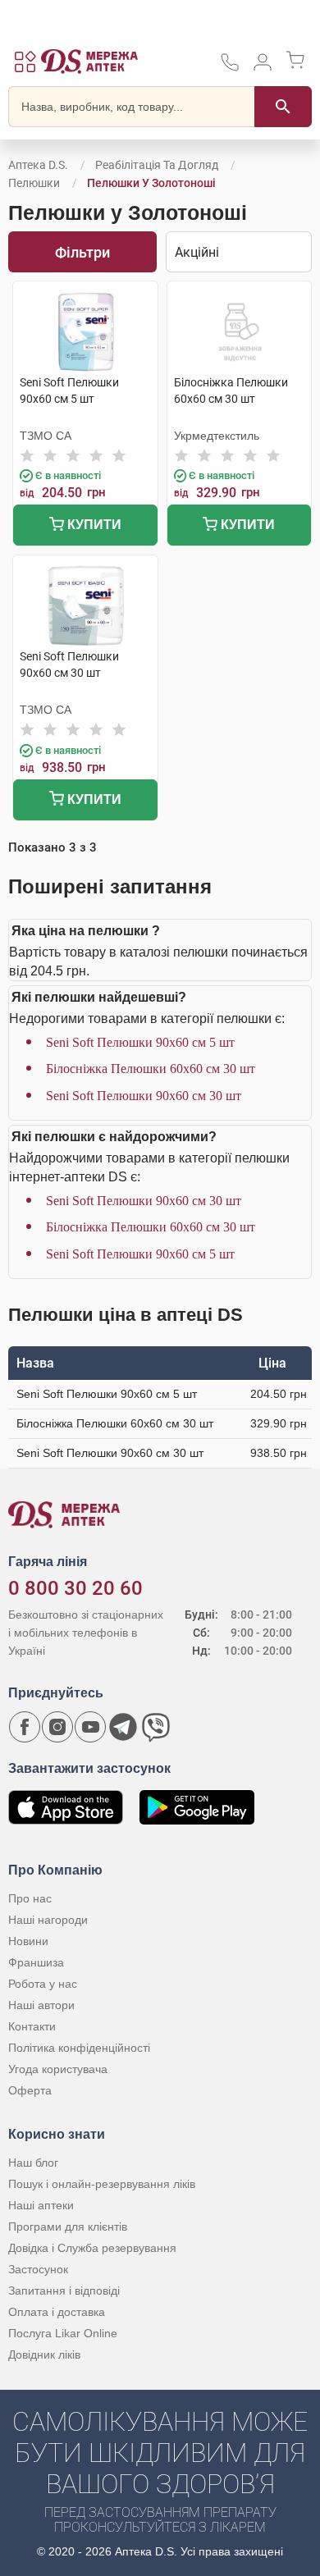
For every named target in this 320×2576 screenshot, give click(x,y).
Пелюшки (34, 183)
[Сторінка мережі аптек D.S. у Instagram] (57, 1727)
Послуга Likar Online (63, 2333)
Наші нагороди (48, 1920)
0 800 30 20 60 (75, 1588)
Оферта (30, 2090)
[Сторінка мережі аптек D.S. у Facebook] (25, 1727)
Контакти (32, 2026)
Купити (93, 525)
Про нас (30, 1898)
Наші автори (41, 2005)
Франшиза (36, 1962)
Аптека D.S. (38, 165)
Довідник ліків (44, 2354)
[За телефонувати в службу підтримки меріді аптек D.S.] (230, 68)
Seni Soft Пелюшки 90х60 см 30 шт (144, 1096)
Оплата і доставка (57, 2312)
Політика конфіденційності (79, 2048)
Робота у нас (43, 1984)
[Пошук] (283, 107)
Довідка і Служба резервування (92, 2248)
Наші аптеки (41, 2205)
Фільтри (82, 252)
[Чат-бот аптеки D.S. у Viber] (156, 1727)
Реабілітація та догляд (157, 165)
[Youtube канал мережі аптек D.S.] (90, 1727)
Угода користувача (58, 2069)
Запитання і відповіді (64, 2291)
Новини (28, 1941)
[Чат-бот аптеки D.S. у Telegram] (123, 1727)
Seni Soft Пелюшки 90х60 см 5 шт (140, 1042)
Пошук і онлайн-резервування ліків (102, 2184)
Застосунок (38, 2269)
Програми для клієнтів (68, 2227)
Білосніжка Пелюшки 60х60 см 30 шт (151, 1069)
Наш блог (33, 2163)
